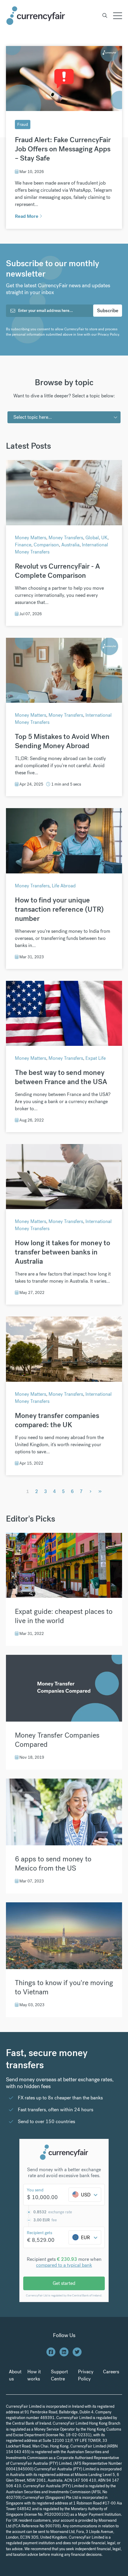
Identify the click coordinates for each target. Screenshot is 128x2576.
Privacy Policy (108, 334)
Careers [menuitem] (111, 2372)
